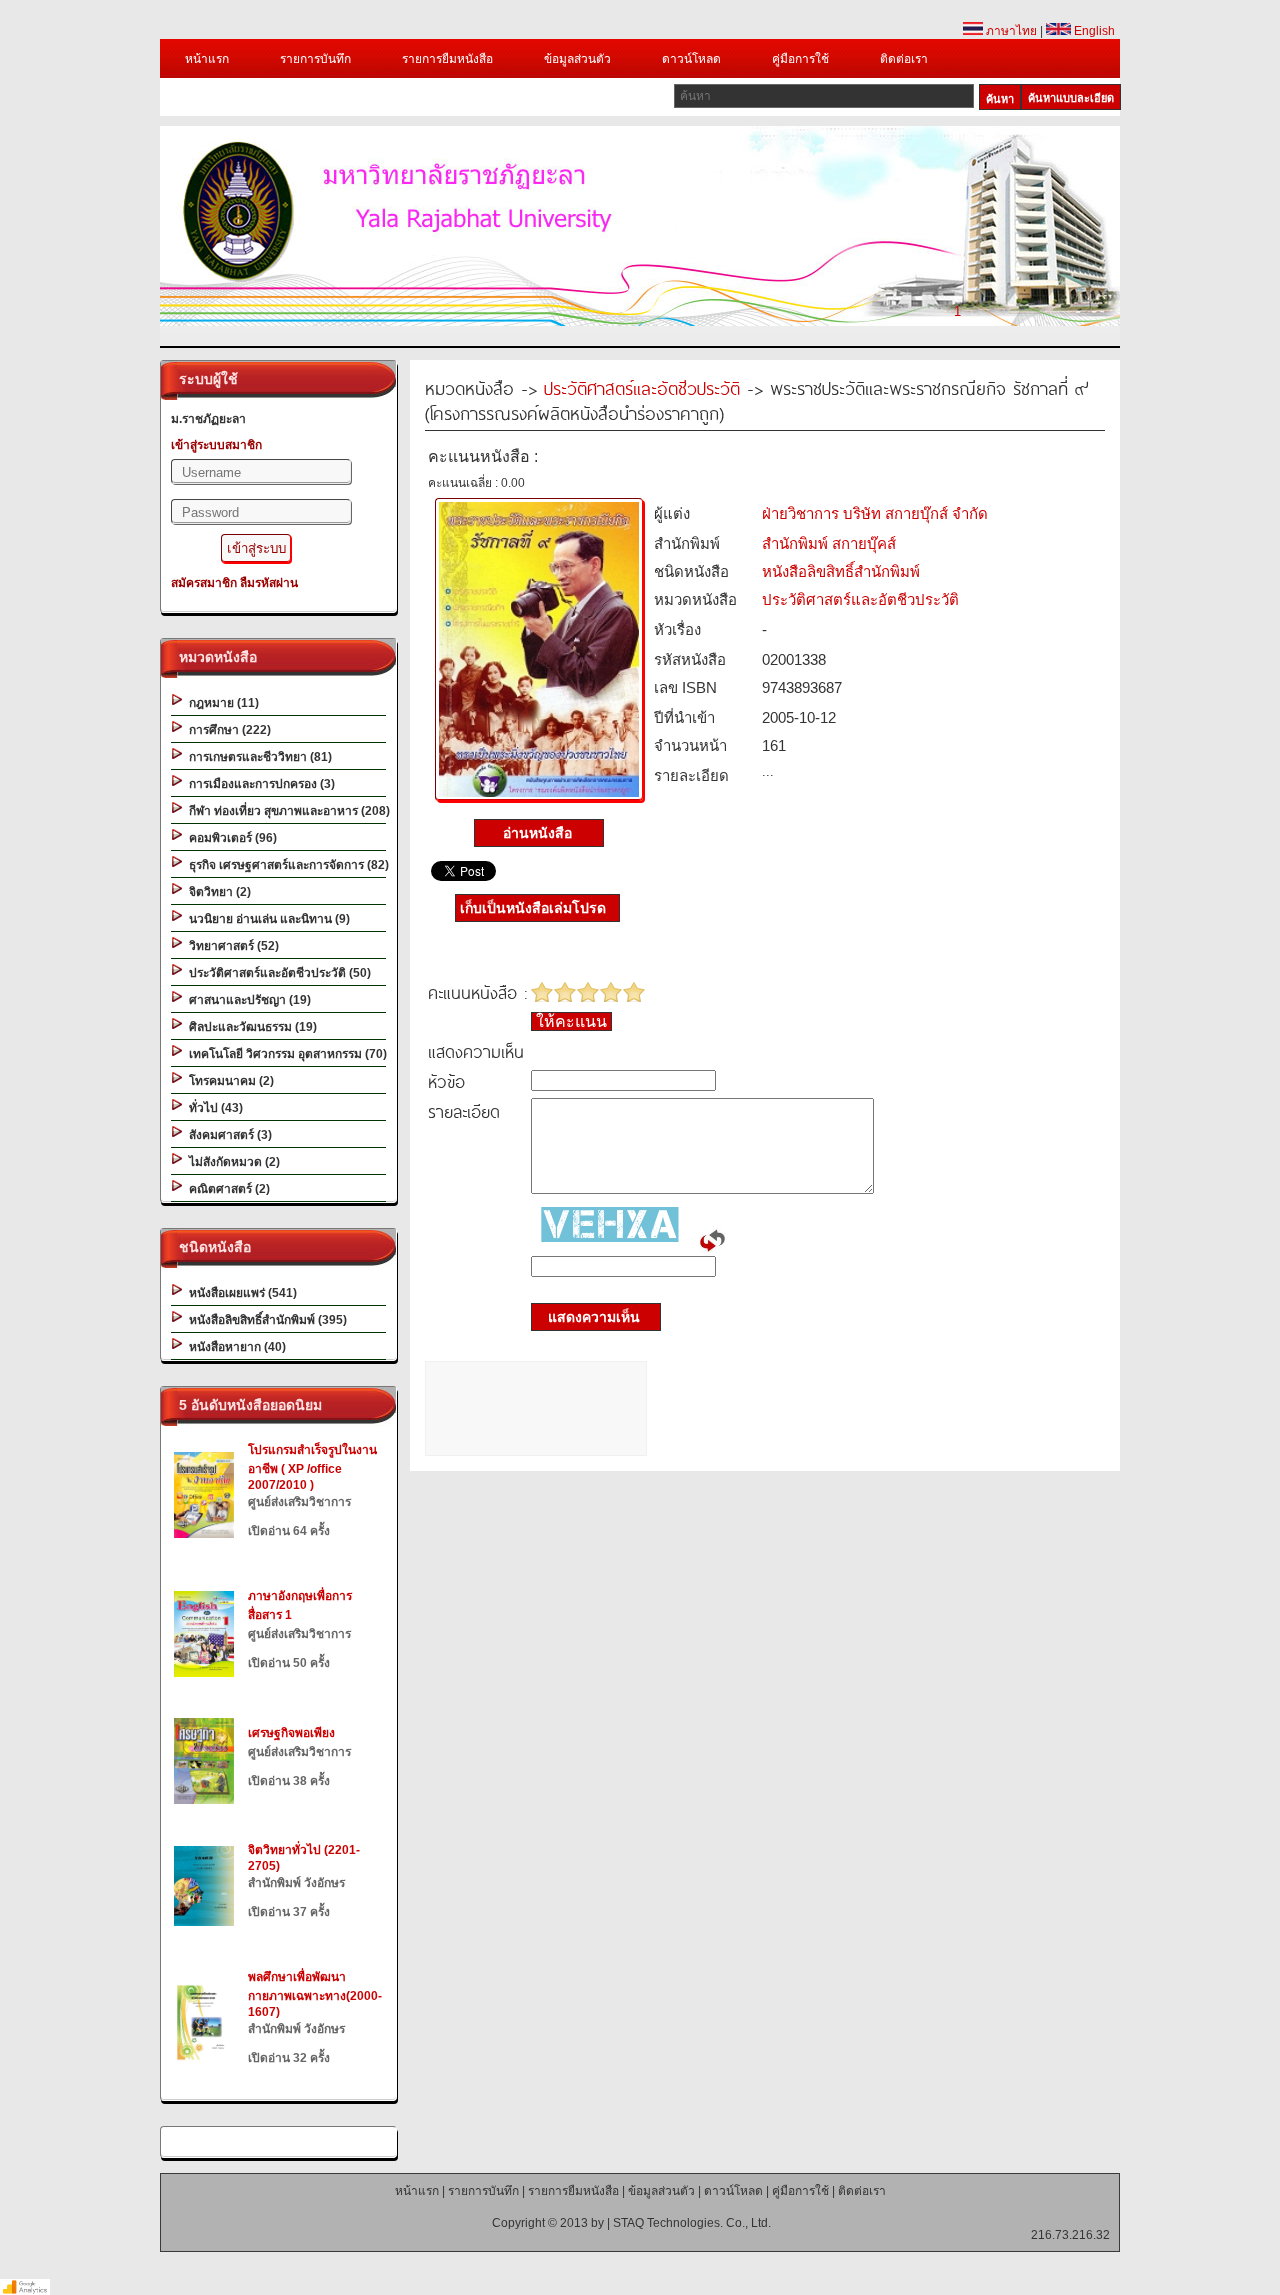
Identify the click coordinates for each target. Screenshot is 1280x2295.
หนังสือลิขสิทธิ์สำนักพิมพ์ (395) (265, 1320)
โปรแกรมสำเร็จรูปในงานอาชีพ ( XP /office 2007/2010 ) (312, 1467)
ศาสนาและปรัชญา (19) (247, 1000)
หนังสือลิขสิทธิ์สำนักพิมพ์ (841, 571)
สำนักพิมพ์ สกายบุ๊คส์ (829, 543)
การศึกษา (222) (227, 730)
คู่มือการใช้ (800, 59)
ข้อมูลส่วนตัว (577, 59)
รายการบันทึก (315, 59)
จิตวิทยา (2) (217, 892)
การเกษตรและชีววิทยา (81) (257, 757)
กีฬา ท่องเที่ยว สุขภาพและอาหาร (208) (286, 811)
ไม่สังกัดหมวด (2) (231, 1162)
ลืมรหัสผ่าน (269, 583)
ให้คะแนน (571, 1021)
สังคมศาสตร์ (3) (227, 1135)
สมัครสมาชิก (204, 583)
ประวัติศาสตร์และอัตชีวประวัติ (642, 387)
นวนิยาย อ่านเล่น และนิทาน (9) (266, 919)
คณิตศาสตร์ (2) (226, 1189)
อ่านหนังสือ (539, 833)
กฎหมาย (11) (221, 703)
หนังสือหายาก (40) (234, 1347)
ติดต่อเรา (904, 59)
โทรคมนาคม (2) (228, 1081)
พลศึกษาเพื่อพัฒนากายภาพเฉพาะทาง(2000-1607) (315, 1994)
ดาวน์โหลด (691, 59)
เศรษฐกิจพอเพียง (291, 1733)
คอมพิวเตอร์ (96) (230, 838)
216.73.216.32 (1070, 2235)
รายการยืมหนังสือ (447, 59)
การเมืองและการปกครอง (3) (259, 784)
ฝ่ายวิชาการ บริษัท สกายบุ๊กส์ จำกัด (875, 513)
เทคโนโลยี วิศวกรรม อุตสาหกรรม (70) (285, 1054)
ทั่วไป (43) (213, 1108)
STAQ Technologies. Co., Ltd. (692, 2223)
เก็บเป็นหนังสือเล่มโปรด (533, 908)
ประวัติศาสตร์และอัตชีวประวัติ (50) (277, 973)
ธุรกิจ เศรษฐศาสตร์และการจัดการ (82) (286, 865)
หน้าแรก (207, 59)
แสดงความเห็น (588, 1317)
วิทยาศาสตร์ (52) (231, 946)
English (1093, 31)
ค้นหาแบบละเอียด (1071, 98)
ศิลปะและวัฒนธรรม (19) (250, 1027)
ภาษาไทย (1010, 31)
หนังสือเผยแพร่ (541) (240, 1293)
